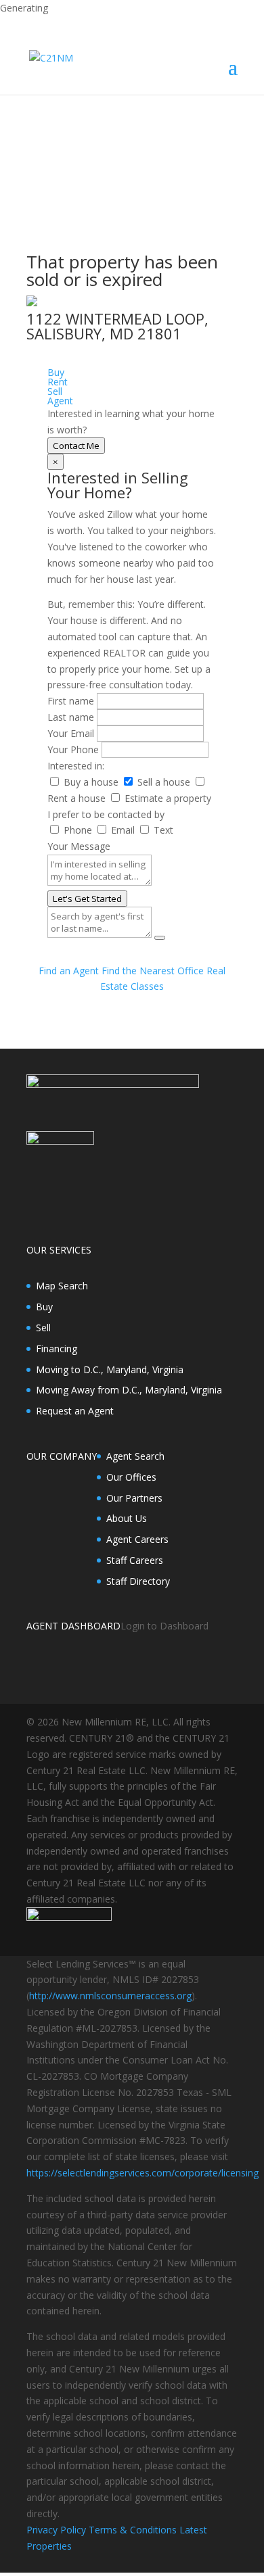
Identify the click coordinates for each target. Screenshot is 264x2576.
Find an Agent (69, 971)
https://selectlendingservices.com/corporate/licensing (142, 2173)
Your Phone (73, 749)
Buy (44, 1307)
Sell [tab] (55, 391)
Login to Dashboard (164, 1626)
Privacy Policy (56, 2530)
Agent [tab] (60, 401)
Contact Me (76, 446)
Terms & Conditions (133, 2530)
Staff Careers (135, 1560)
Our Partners (134, 1498)
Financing (57, 1349)
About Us (127, 1518)
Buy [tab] (56, 372)
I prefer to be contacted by (106, 814)
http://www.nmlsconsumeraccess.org (110, 1996)
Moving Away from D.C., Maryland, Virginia (129, 1390)
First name (71, 701)
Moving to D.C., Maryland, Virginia (110, 1369)
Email (123, 830)
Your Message (79, 846)
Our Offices (131, 1477)
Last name (71, 717)
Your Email (71, 733)
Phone (78, 830)
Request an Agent (75, 1411)
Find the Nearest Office (153, 971)
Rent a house (76, 798)
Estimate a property (168, 798)
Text (163, 830)
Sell (43, 1328)
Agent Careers (137, 1539)
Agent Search (135, 1456)
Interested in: (76, 766)
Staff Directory (138, 1581)
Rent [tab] (58, 382)
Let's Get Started (87, 899)
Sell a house (164, 782)
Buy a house (91, 782)
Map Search (62, 1286)
